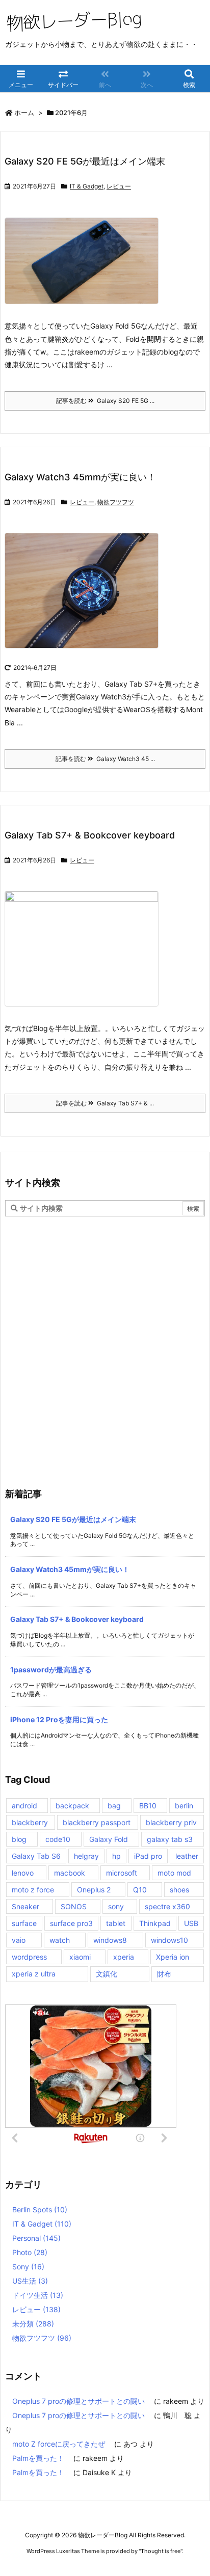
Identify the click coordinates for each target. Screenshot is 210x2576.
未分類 (33, 2324)
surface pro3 (71, 1923)
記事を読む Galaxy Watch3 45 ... (105, 759)
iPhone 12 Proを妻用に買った (59, 1719)
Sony (28, 2267)
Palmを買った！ (38, 2458)
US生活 (30, 2281)
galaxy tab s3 (170, 1839)
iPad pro (148, 1856)
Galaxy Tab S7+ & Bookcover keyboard (90, 835)
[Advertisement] (105, 1326)
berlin (184, 1806)
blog (19, 1839)
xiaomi (80, 1957)
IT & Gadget (87, 186)
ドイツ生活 (38, 2295)
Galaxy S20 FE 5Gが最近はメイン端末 (85, 161)
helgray (86, 1856)
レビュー (119, 186)
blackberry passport (97, 1822)
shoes (179, 1890)
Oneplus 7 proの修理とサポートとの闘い (78, 2401)
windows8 (110, 1940)
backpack (72, 1806)
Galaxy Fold (109, 1839)
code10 (58, 1839)
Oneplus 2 (94, 1890)
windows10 (169, 1940)
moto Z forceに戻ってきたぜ (59, 2444)
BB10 (148, 1806)
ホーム (24, 113)
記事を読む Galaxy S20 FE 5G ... (105, 401)
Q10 (140, 1890)
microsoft (122, 1873)
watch (60, 1940)
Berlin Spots (40, 2209)
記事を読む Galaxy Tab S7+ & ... (105, 1103)
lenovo (23, 1873)
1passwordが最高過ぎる (51, 1670)
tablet (116, 1923)
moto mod (174, 1873)
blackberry (30, 1822)
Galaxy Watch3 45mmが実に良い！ (80, 477)
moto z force (33, 1890)
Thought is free (161, 2551)
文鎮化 (107, 1974)
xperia (124, 1957)
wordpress (29, 1957)
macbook (70, 1873)
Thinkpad (155, 1923)
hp (116, 1856)
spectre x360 (167, 1906)
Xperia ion (173, 1957)
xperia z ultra (34, 1974)
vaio (19, 1940)
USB (191, 1923)
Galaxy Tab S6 (36, 1856)
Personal (36, 2238)
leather (187, 1856)
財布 (164, 1974)
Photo (30, 2252)
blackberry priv (171, 1822)
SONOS (74, 1906)
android (24, 1806)
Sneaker (25, 1906)
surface (24, 1923)
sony (116, 1906)
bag (114, 1806)
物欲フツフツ (116, 502)
